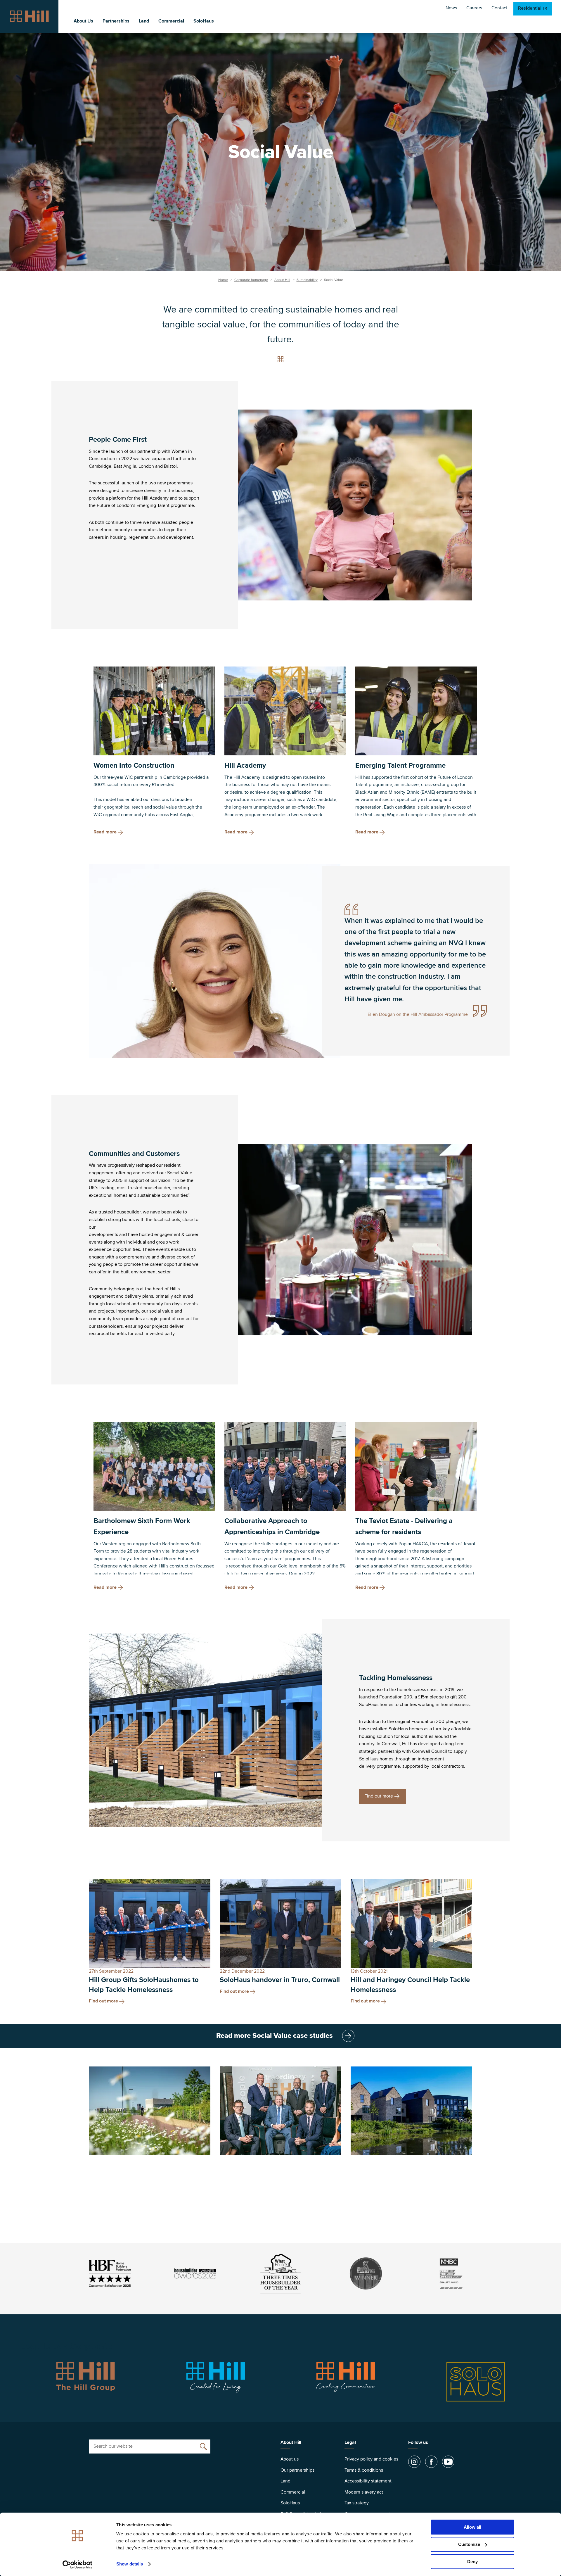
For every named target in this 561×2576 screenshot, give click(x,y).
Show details (130, 2564)
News (451, 8)
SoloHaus (204, 21)
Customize (469, 2544)
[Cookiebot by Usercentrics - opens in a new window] (78, 2565)
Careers (474, 8)
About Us (83, 21)
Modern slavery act (364, 2492)
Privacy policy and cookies (371, 2459)
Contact (499, 8)
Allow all (472, 2527)
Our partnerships (297, 2470)
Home (223, 280)
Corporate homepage (251, 280)
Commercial (171, 21)
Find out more (379, 1796)
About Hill (282, 280)
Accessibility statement (368, 2481)
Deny (472, 2562)
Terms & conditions (364, 2470)
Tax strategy (357, 2503)
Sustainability (307, 280)
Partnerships (116, 21)
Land (144, 21)
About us (290, 2459)
